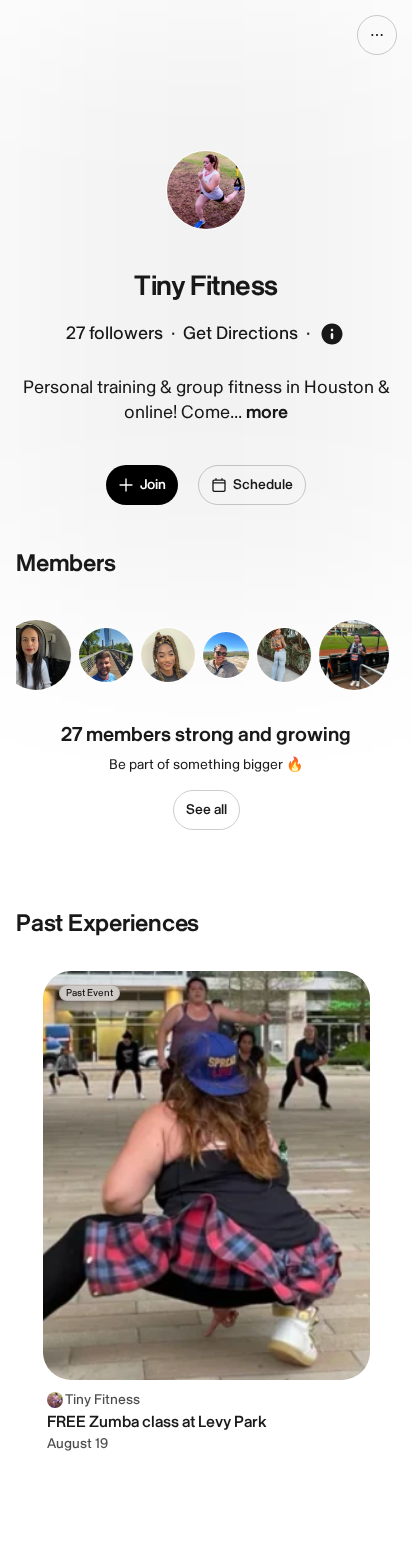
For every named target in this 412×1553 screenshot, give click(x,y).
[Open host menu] (377, 35)
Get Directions (240, 333)
